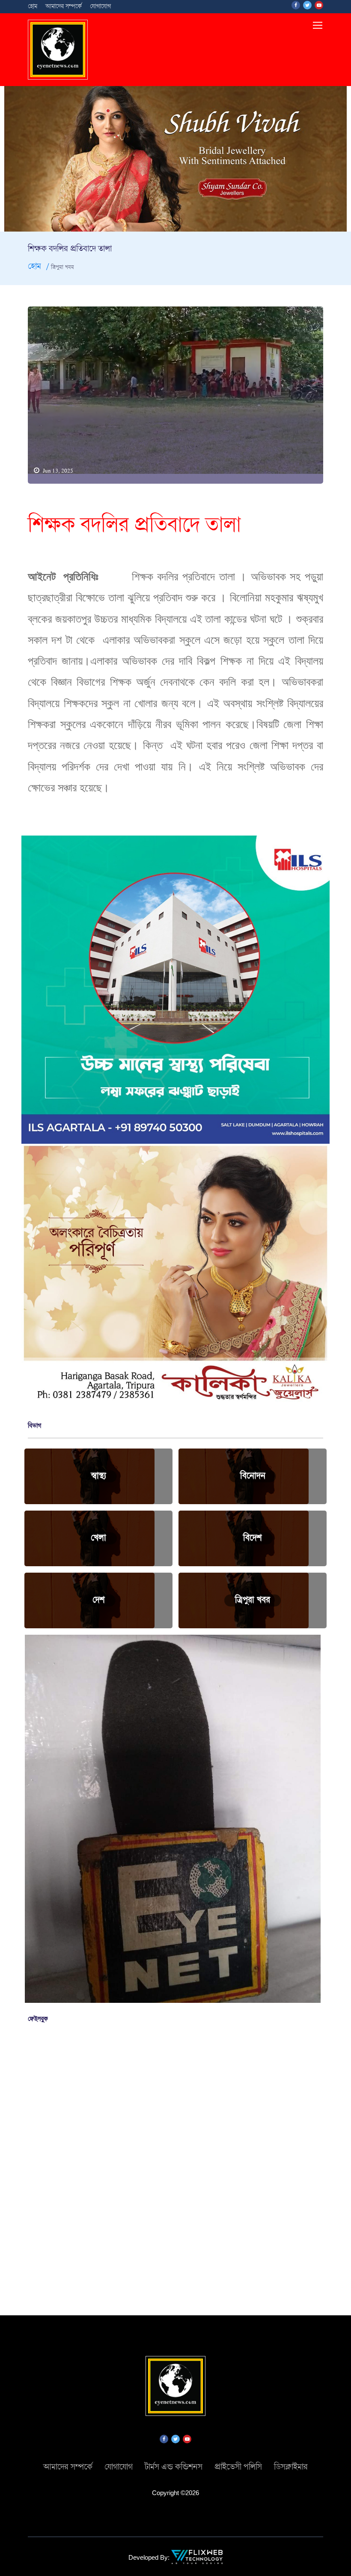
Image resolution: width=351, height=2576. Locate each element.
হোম (33, 6)
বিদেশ (253, 1538)
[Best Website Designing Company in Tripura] (197, 2556)
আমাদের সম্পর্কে (64, 6)
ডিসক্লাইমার (291, 2467)
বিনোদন (253, 1476)
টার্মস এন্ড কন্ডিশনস (174, 2467)
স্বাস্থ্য (99, 1476)
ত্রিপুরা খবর (253, 1600)
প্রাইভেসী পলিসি (238, 2467)
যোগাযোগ (100, 6)
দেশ (99, 1600)
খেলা (98, 1538)
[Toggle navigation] (318, 26)
